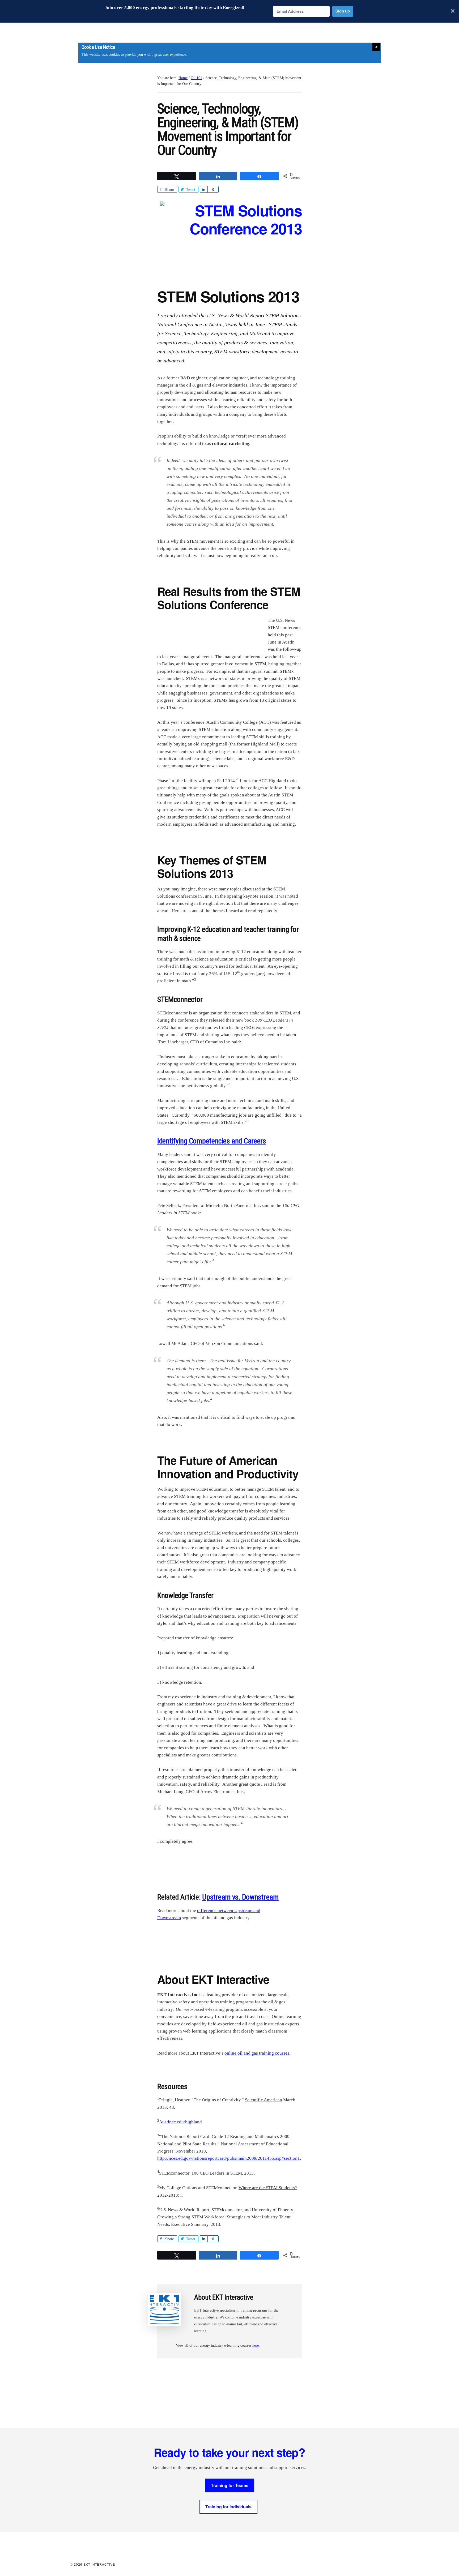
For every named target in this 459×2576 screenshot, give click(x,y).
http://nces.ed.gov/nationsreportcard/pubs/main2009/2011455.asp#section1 (229, 2158)
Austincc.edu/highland (180, 2122)
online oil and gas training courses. (257, 2053)
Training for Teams (230, 2485)
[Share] (204, 189)
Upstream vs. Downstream (240, 1897)
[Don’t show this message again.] (376, 47)
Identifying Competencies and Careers (212, 1141)
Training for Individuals (228, 2507)
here (256, 2345)
